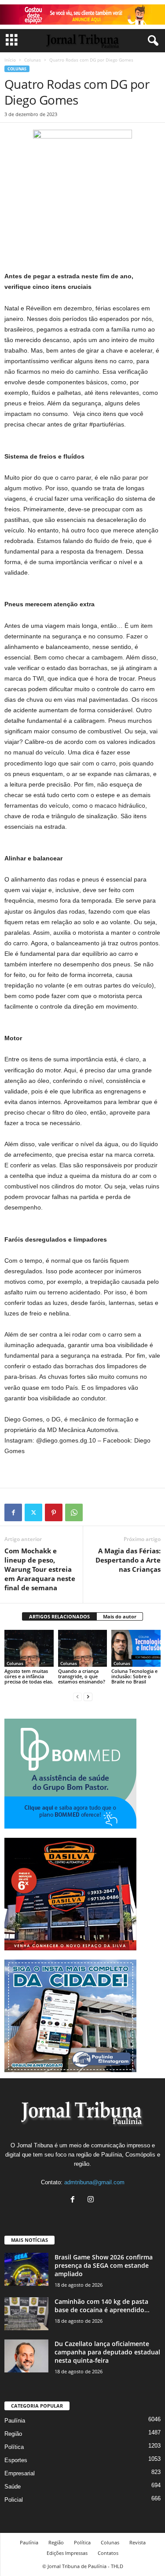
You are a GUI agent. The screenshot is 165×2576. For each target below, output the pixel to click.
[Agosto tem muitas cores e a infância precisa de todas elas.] (29, 1648)
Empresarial (20, 2473)
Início (10, 60)
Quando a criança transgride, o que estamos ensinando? (82, 1676)
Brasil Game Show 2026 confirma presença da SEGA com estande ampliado (104, 2265)
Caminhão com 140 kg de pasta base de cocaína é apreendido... (102, 2306)
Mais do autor (120, 1616)
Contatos (108, 2553)
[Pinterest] (54, 1512)
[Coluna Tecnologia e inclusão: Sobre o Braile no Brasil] (136, 1648)
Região (13, 2434)
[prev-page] (77, 1696)
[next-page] (88, 1696)
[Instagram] (92, 2200)
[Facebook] (13, 1512)
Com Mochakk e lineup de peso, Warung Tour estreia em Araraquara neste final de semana (40, 1569)
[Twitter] (33, 1512)
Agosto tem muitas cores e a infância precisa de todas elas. (29, 1676)
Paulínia (15, 2421)
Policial (14, 2500)
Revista (137, 2542)
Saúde (13, 2487)
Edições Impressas (67, 2553)
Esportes (16, 2460)
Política (14, 2447)
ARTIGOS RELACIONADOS (59, 1616)
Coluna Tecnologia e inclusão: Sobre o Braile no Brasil (134, 1676)
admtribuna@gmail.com (94, 2182)
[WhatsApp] (74, 1512)
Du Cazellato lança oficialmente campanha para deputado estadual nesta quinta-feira (107, 2352)
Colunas (33, 60)
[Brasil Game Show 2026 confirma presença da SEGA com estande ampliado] (26, 2269)
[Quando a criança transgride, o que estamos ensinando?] (83, 1648)
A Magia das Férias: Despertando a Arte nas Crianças (128, 1560)
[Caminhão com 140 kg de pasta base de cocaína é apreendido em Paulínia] (26, 2314)
